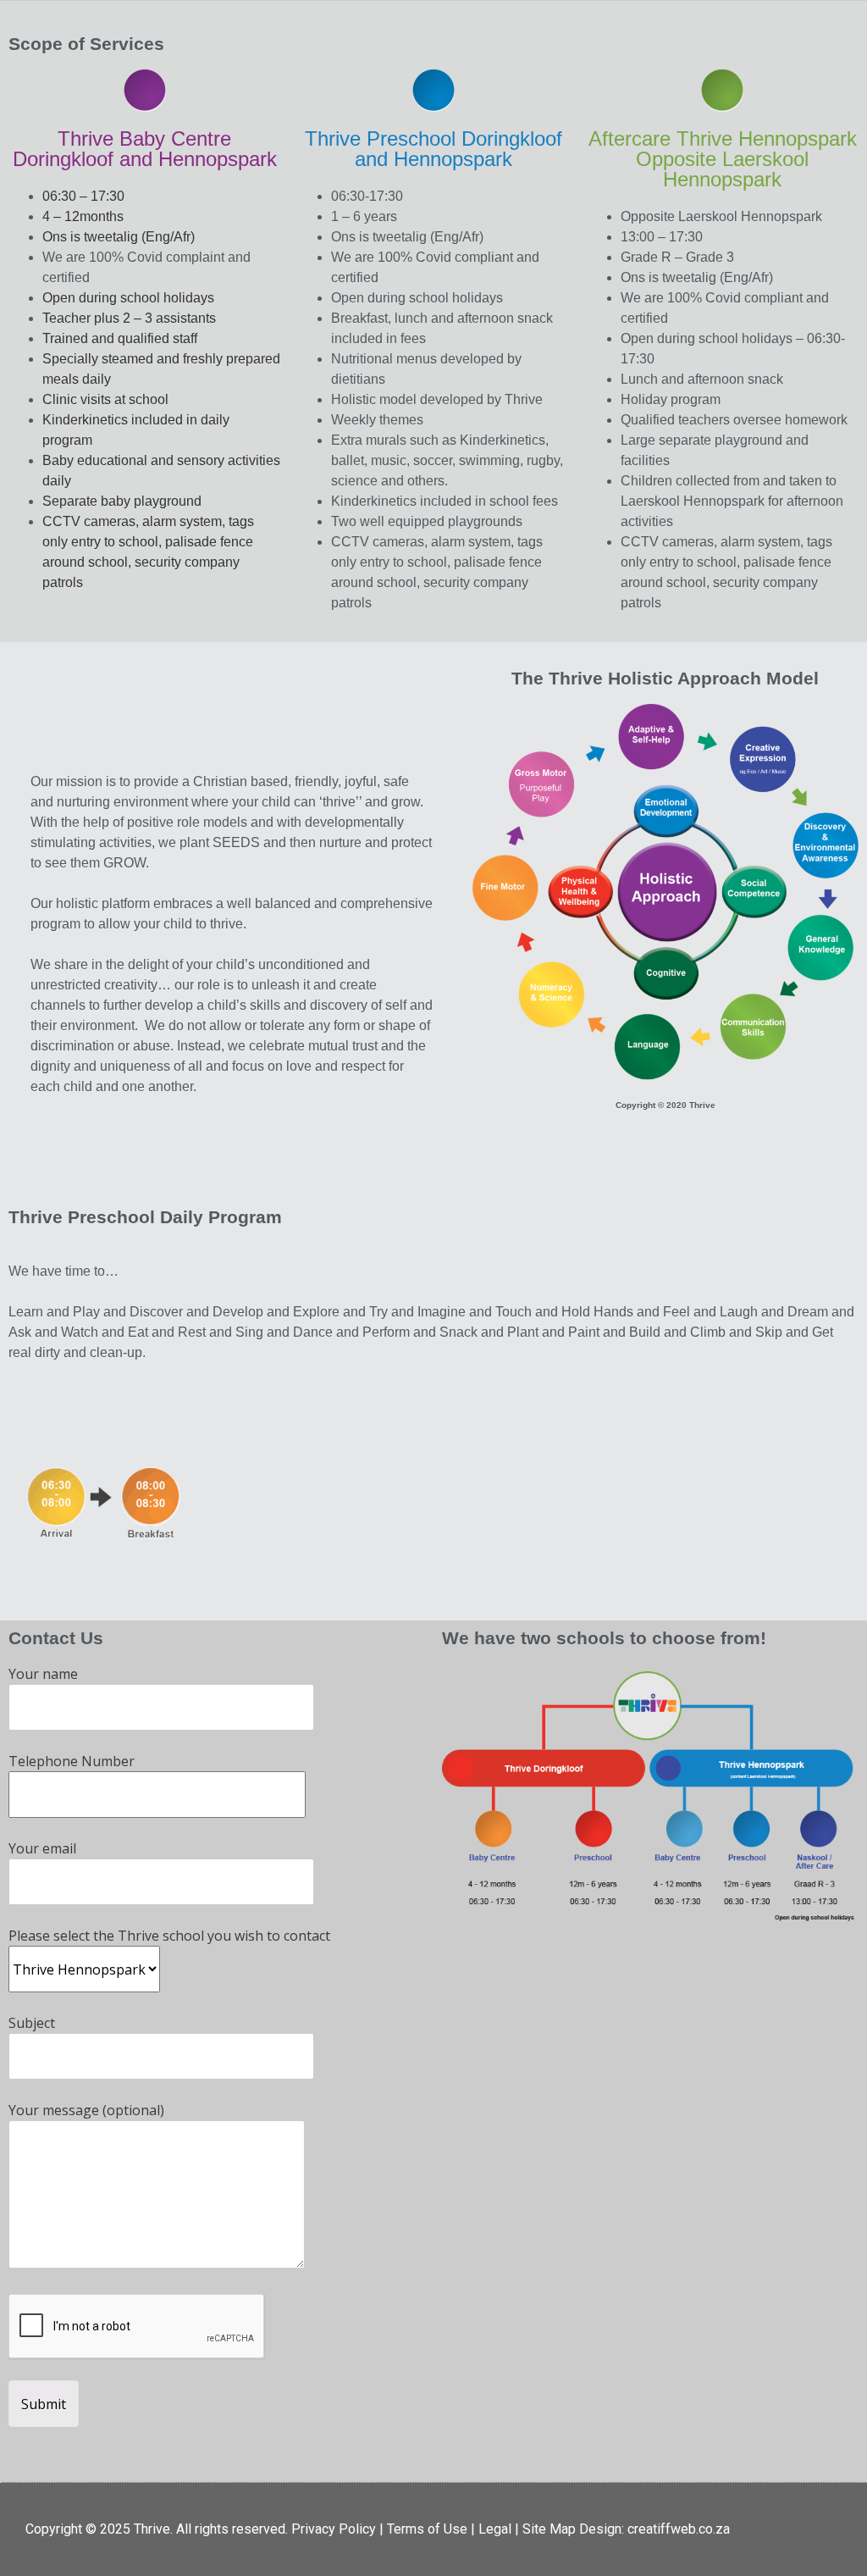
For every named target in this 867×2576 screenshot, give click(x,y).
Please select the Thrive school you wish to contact (169, 1936)
